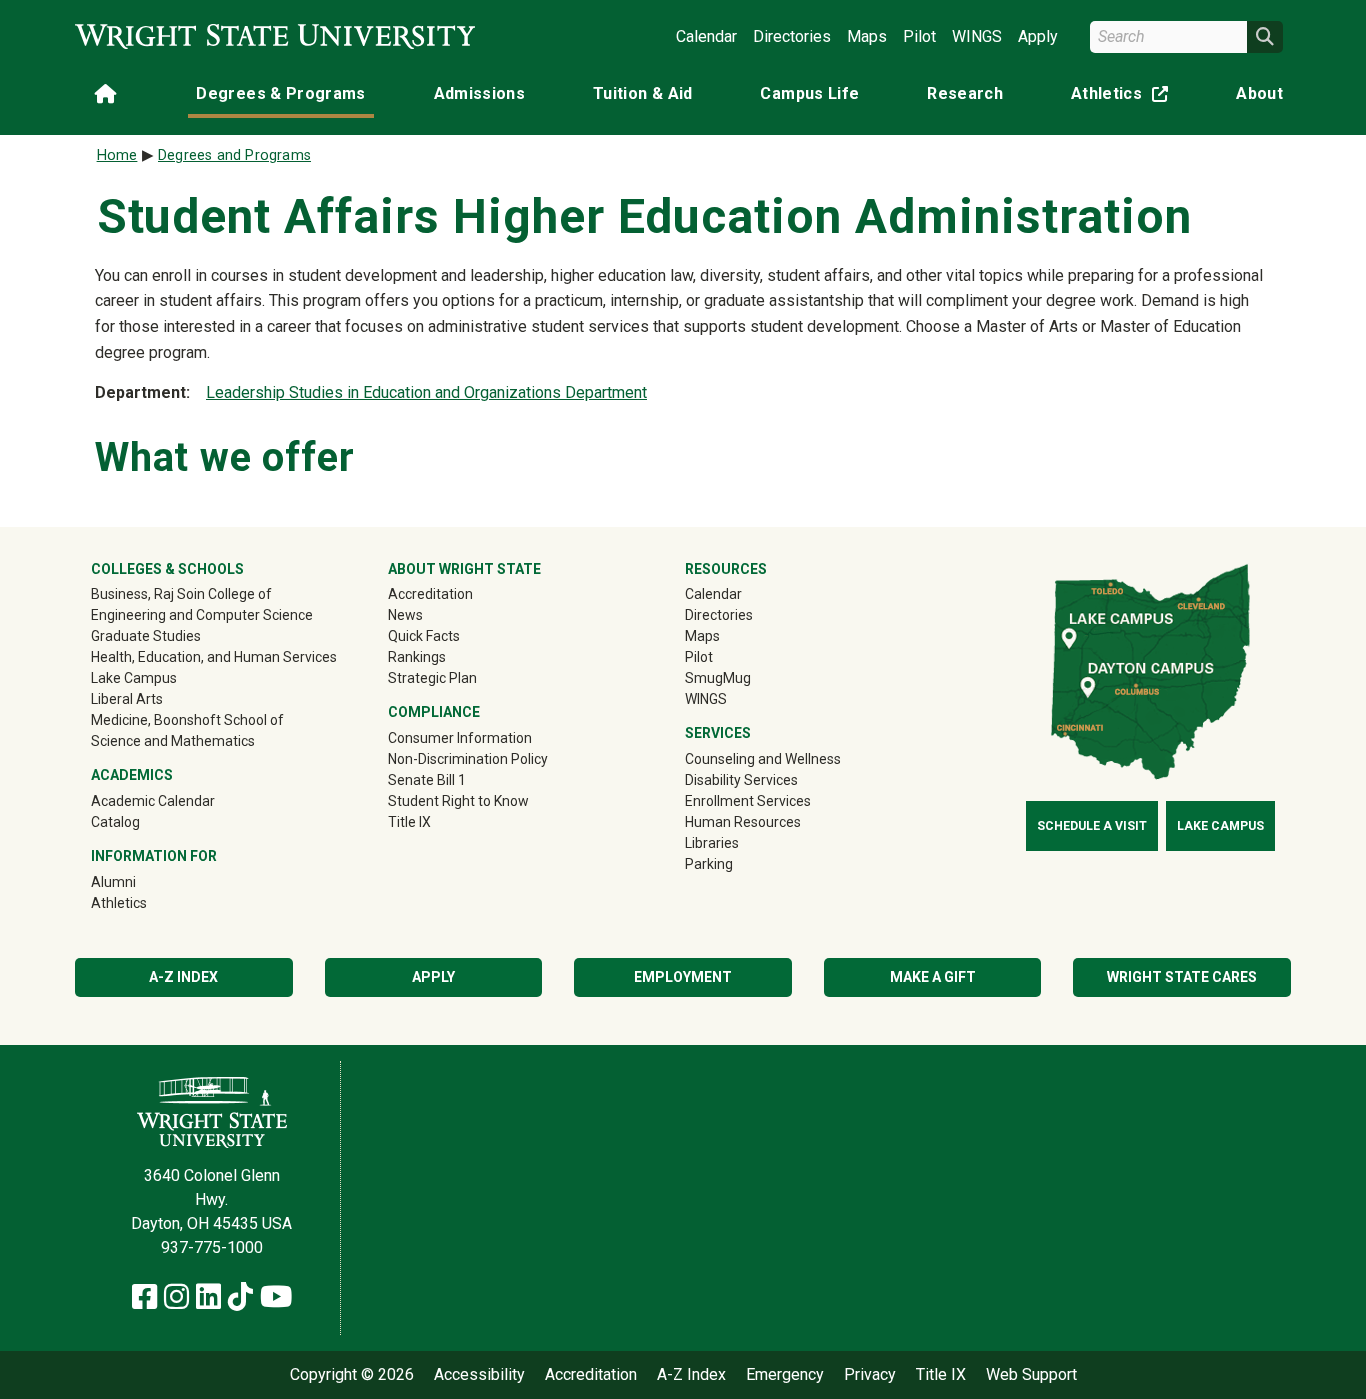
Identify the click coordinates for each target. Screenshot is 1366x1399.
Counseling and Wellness (763, 759)
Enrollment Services (748, 801)
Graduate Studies (146, 636)
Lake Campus (134, 678)
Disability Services (741, 780)
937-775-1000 (212, 1247)
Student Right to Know (458, 801)
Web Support (1031, 1375)
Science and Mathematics (173, 741)
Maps (867, 36)
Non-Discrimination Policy (468, 759)
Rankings (417, 657)
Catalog (115, 822)
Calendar (706, 36)
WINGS (977, 36)
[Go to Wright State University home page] (275, 36)
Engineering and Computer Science (202, 615)
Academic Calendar (153, 801)
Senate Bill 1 (427, 780)
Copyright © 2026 (352, 1375)
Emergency (785, 1375)
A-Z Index (183, 977)
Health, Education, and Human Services (214, 657)
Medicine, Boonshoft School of (187, 720)
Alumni (142, 881)
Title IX (409, 822)
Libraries (712, 843)
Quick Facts (424, 636)
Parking (709, 864)
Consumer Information (460, 738)
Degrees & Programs (280, 93)
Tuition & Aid (643, 93)
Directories (792, 36)
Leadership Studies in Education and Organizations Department (426, 392)
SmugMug (746, 677)
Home (117, 155)
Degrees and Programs (234, 155)
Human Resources (743, 822)
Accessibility (479, 1375)
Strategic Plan (432, 678)
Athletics (1124, 97)
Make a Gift (933, 977)
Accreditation (430, 594)
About (1259, 93)
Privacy (870, 1375)
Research (965, 93)
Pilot (919, 36)
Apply (1038, 36)
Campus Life (809, 93)
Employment (683, 977)
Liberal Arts (127, 699)
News (405, 615)
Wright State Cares (1182, 977)
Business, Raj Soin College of (181, 594)
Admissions (480, 93)
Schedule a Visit (1092, 826)
